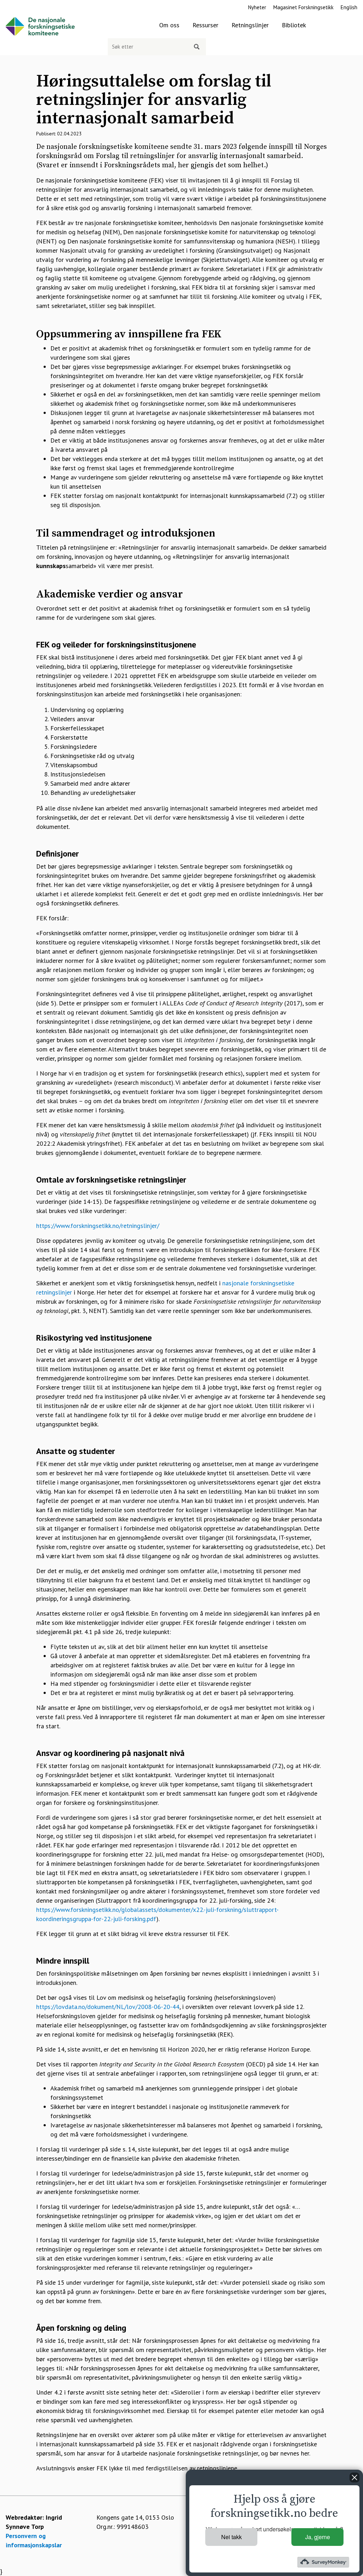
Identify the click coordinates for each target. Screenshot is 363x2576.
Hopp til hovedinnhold (30, 4)
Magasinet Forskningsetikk (303, 7)
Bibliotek (294, 25)
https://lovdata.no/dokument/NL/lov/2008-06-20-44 (108, 2007)
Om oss (169, 25)
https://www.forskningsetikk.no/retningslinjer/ (98, 1226)
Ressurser (205, 25)
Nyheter (257, 7)
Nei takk (231, 2537)
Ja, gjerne (318, 2537)
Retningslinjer (250, 25)
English (349, 7)
